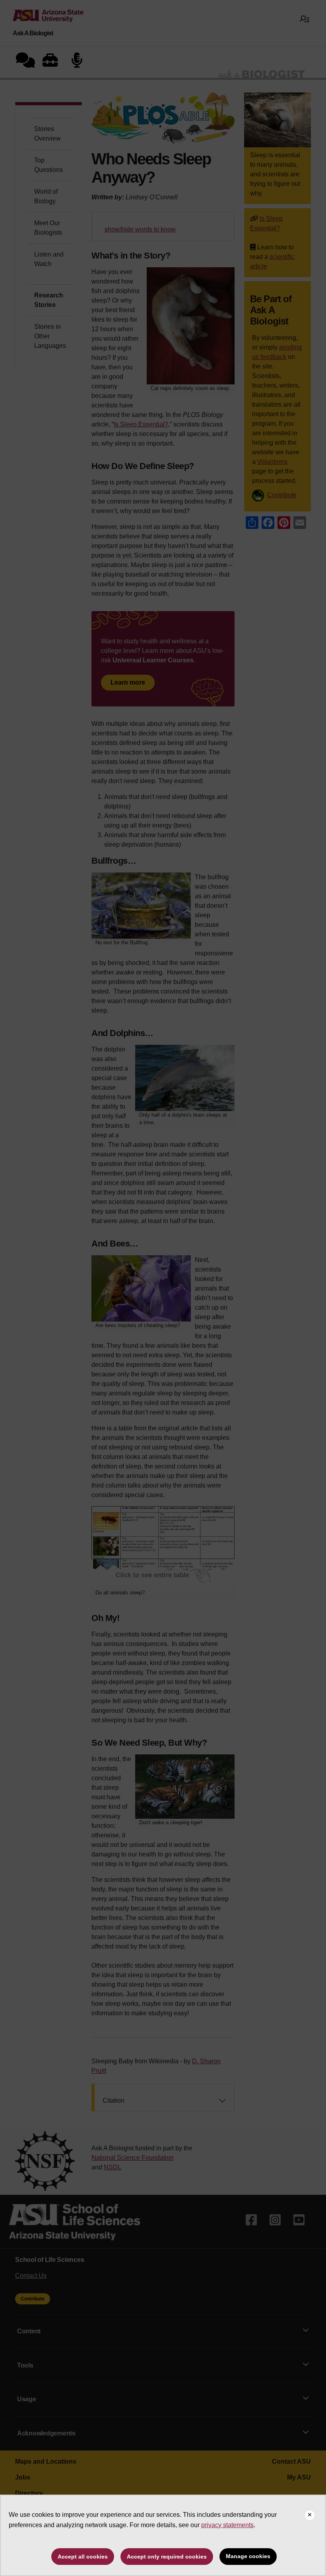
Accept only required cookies (167, 2557)
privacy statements (227, 2525)
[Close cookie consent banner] (310, 2515)
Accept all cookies (83, 2557)
